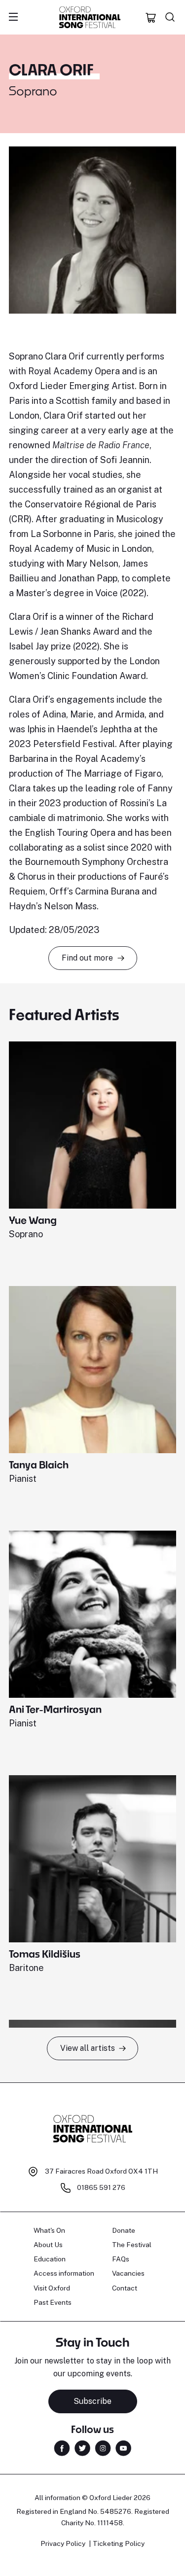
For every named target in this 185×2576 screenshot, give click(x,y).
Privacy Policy (63, 2543)
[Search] (170, 17)
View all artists (88, 2048)
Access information (64, 2273)
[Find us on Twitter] (82, 2448)
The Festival (132, 2245)
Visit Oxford (52, 2288)
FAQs (121, 2259)
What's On (49, 2230)
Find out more (87, 958)
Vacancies (128, 2273)
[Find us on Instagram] (103, 2448)
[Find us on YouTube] (123, 2448)
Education (50, 2259)
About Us (48, 2245)
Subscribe (92, 2401)
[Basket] (151, 17)
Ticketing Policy (119, 2543)
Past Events (53, 2302)
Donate (124, 2230)
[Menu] (13, 17)
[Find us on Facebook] (62, 2448)
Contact (125, 2288)
